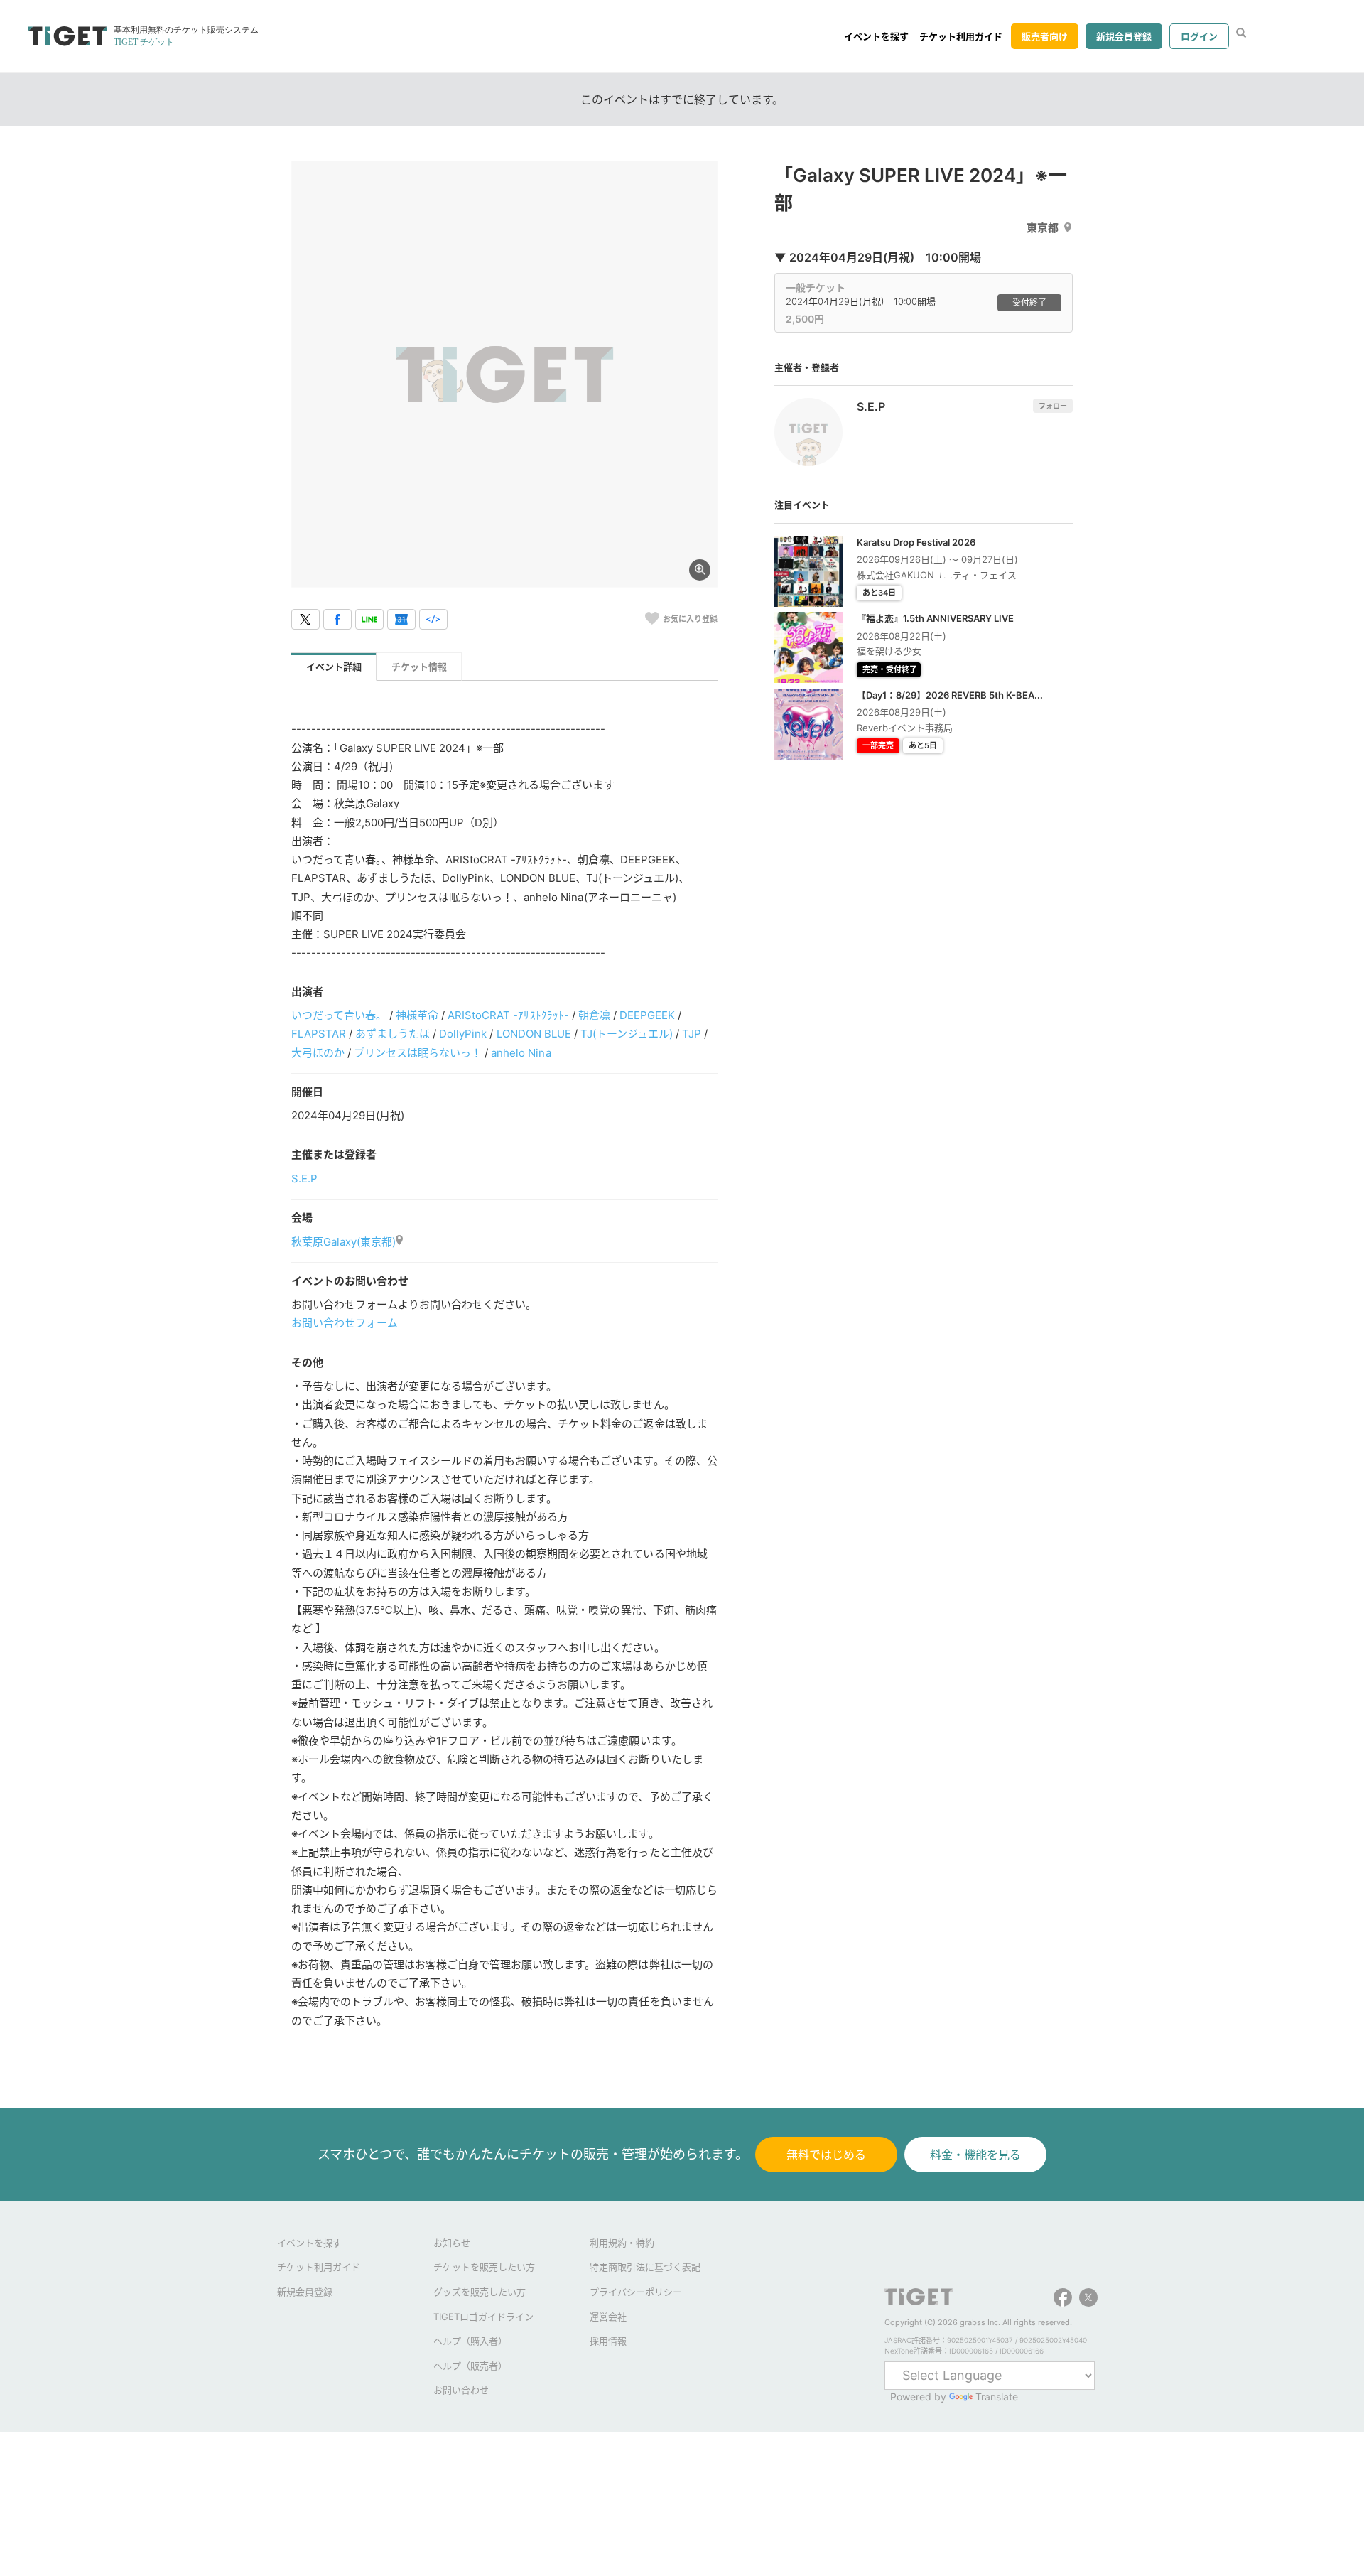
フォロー (1053, 406)
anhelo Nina (521, 1053)
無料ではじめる (826, 2155)
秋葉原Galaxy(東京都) (343, 1242)
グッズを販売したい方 (480, 2292)
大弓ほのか (318, 1053)
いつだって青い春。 (339, 1015)
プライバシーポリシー (636, 2292)
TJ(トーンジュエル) (627, 1034)
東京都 (1043, 228)
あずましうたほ (393, 1034)
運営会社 (608, 2317)
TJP (692, 1034)
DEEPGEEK (647, 1015)
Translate (997, 2397)
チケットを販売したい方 (484, 2267)
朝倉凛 (594, 1015)
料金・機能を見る (975, 2155)
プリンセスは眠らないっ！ (418, 1053)
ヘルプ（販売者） (470, 2366)
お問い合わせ (461, 2390)
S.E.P (304, 1179)
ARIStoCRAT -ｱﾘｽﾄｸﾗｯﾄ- (508, 1015)
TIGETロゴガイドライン (483, 2317)
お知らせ (452, 2243)
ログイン (1199, 36)
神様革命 (417, 1015)
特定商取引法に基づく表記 (645, 2267)
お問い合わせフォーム (345, 1323)
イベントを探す (876, 36)
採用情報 (608, 2341)
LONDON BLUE (534, 1034)
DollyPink (463, 1034)
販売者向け (1045, 36)
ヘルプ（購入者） (470, 2341)
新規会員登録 (1124, 36)
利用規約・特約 (622, 2243)
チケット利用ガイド (961, 36)
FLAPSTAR (319, 1034)
